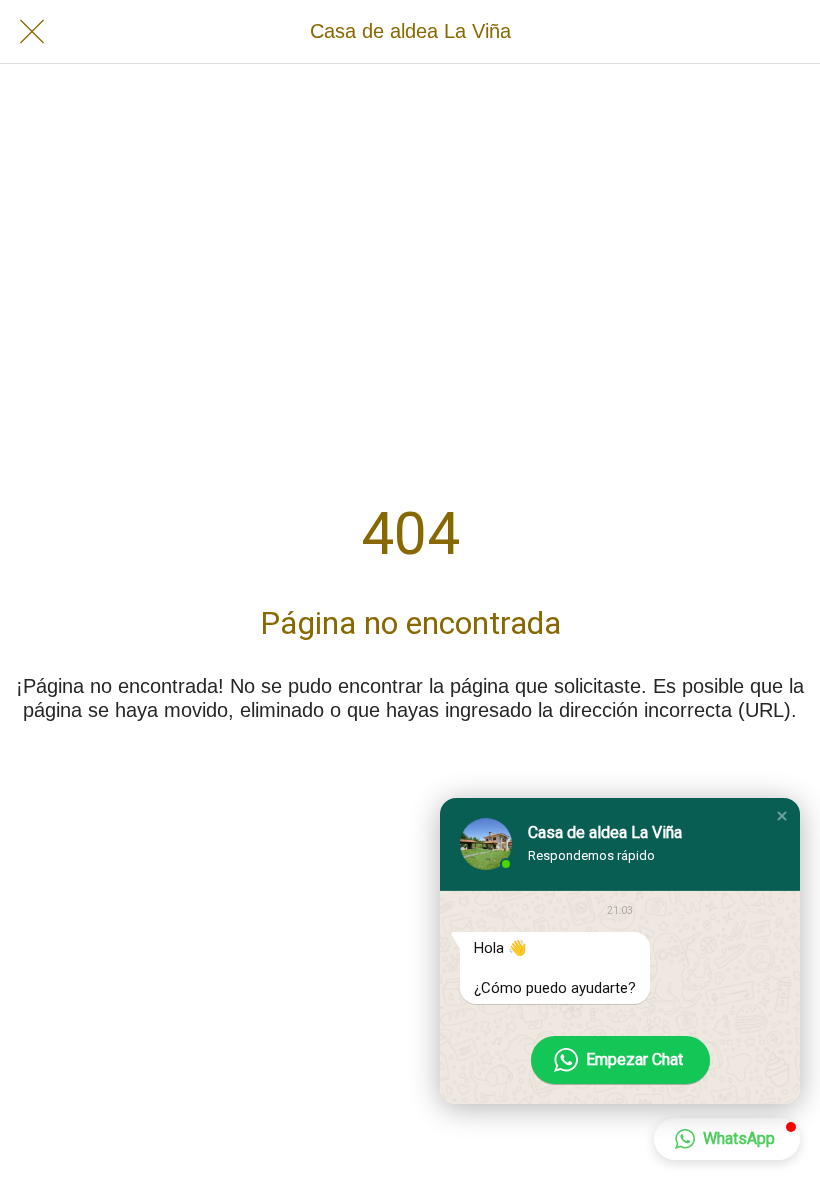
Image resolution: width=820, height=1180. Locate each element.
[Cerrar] (32, 32)
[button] (782, 816)
